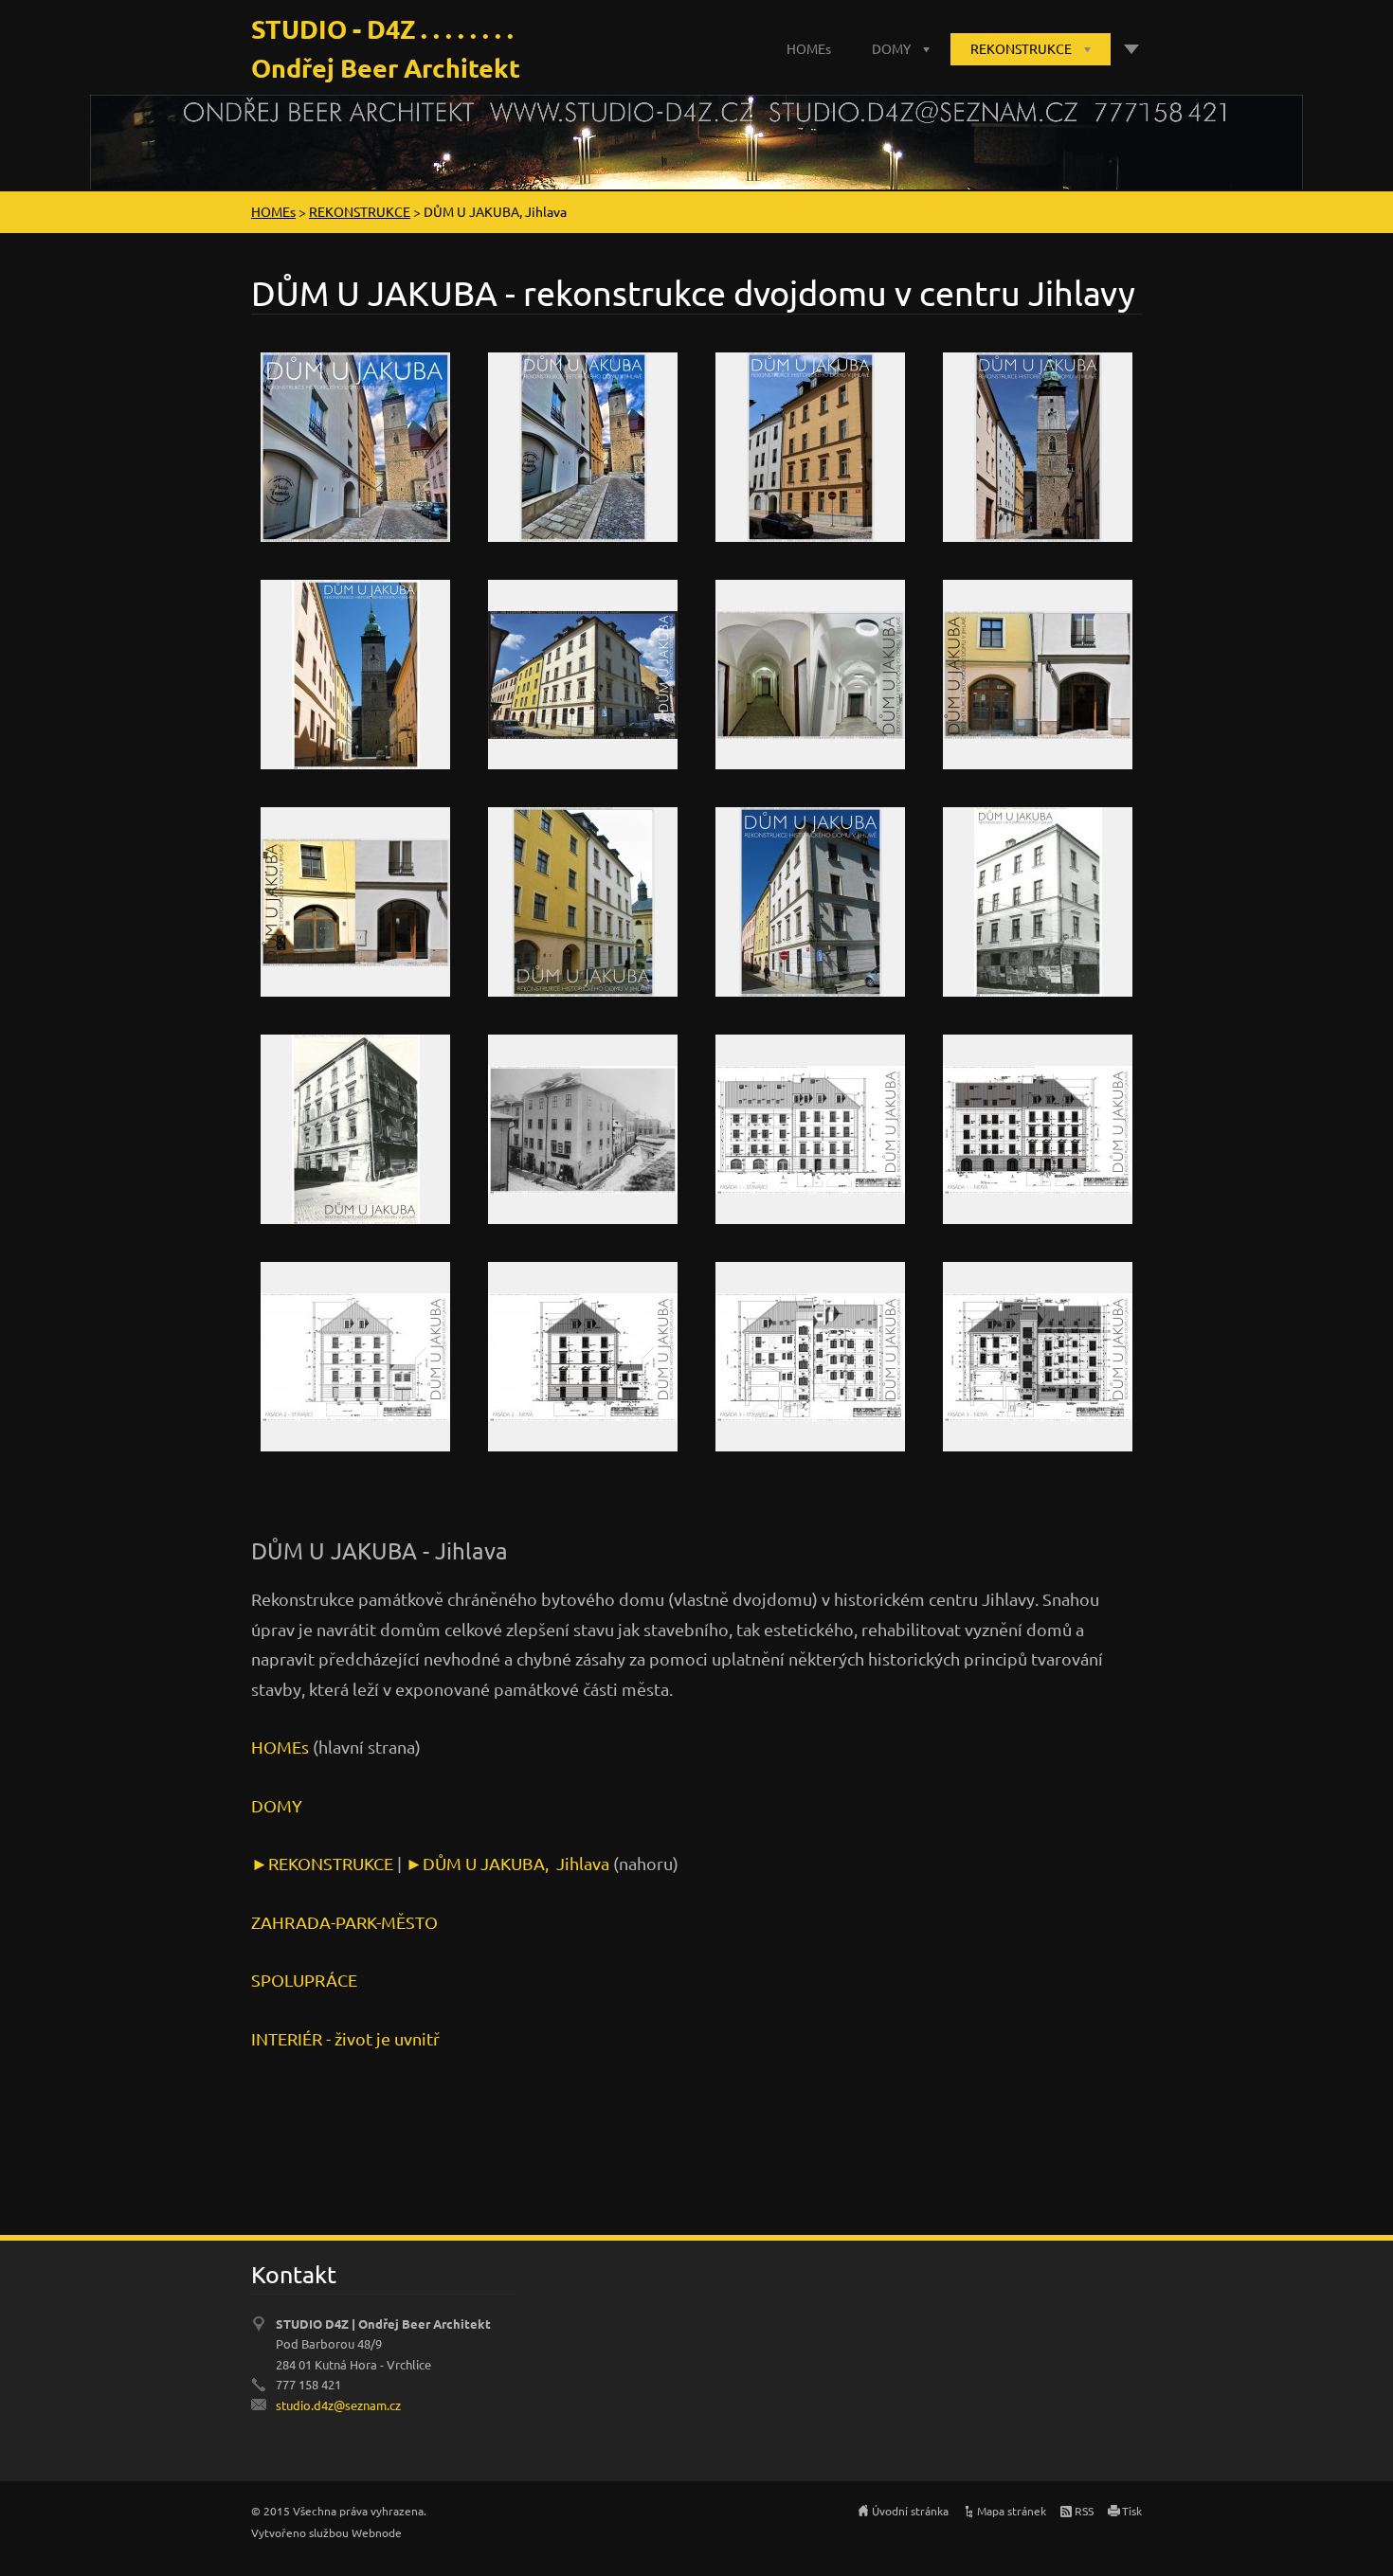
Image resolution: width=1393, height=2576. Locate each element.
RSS (1084, 2511)
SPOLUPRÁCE (304, 1980)
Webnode (377, 2532)
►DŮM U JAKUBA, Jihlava (507, 1863)
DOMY (891, 48)
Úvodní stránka (910, 2511)
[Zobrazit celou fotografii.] (355, 447)
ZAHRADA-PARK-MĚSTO (344, 1922)
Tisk (1132, 2511)
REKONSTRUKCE (1021, 48)
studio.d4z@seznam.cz (338, 2405)
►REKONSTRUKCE (324, 1863)
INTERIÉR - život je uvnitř (345, 2038)
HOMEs (809, 48)
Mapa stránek (1012, 2511)
